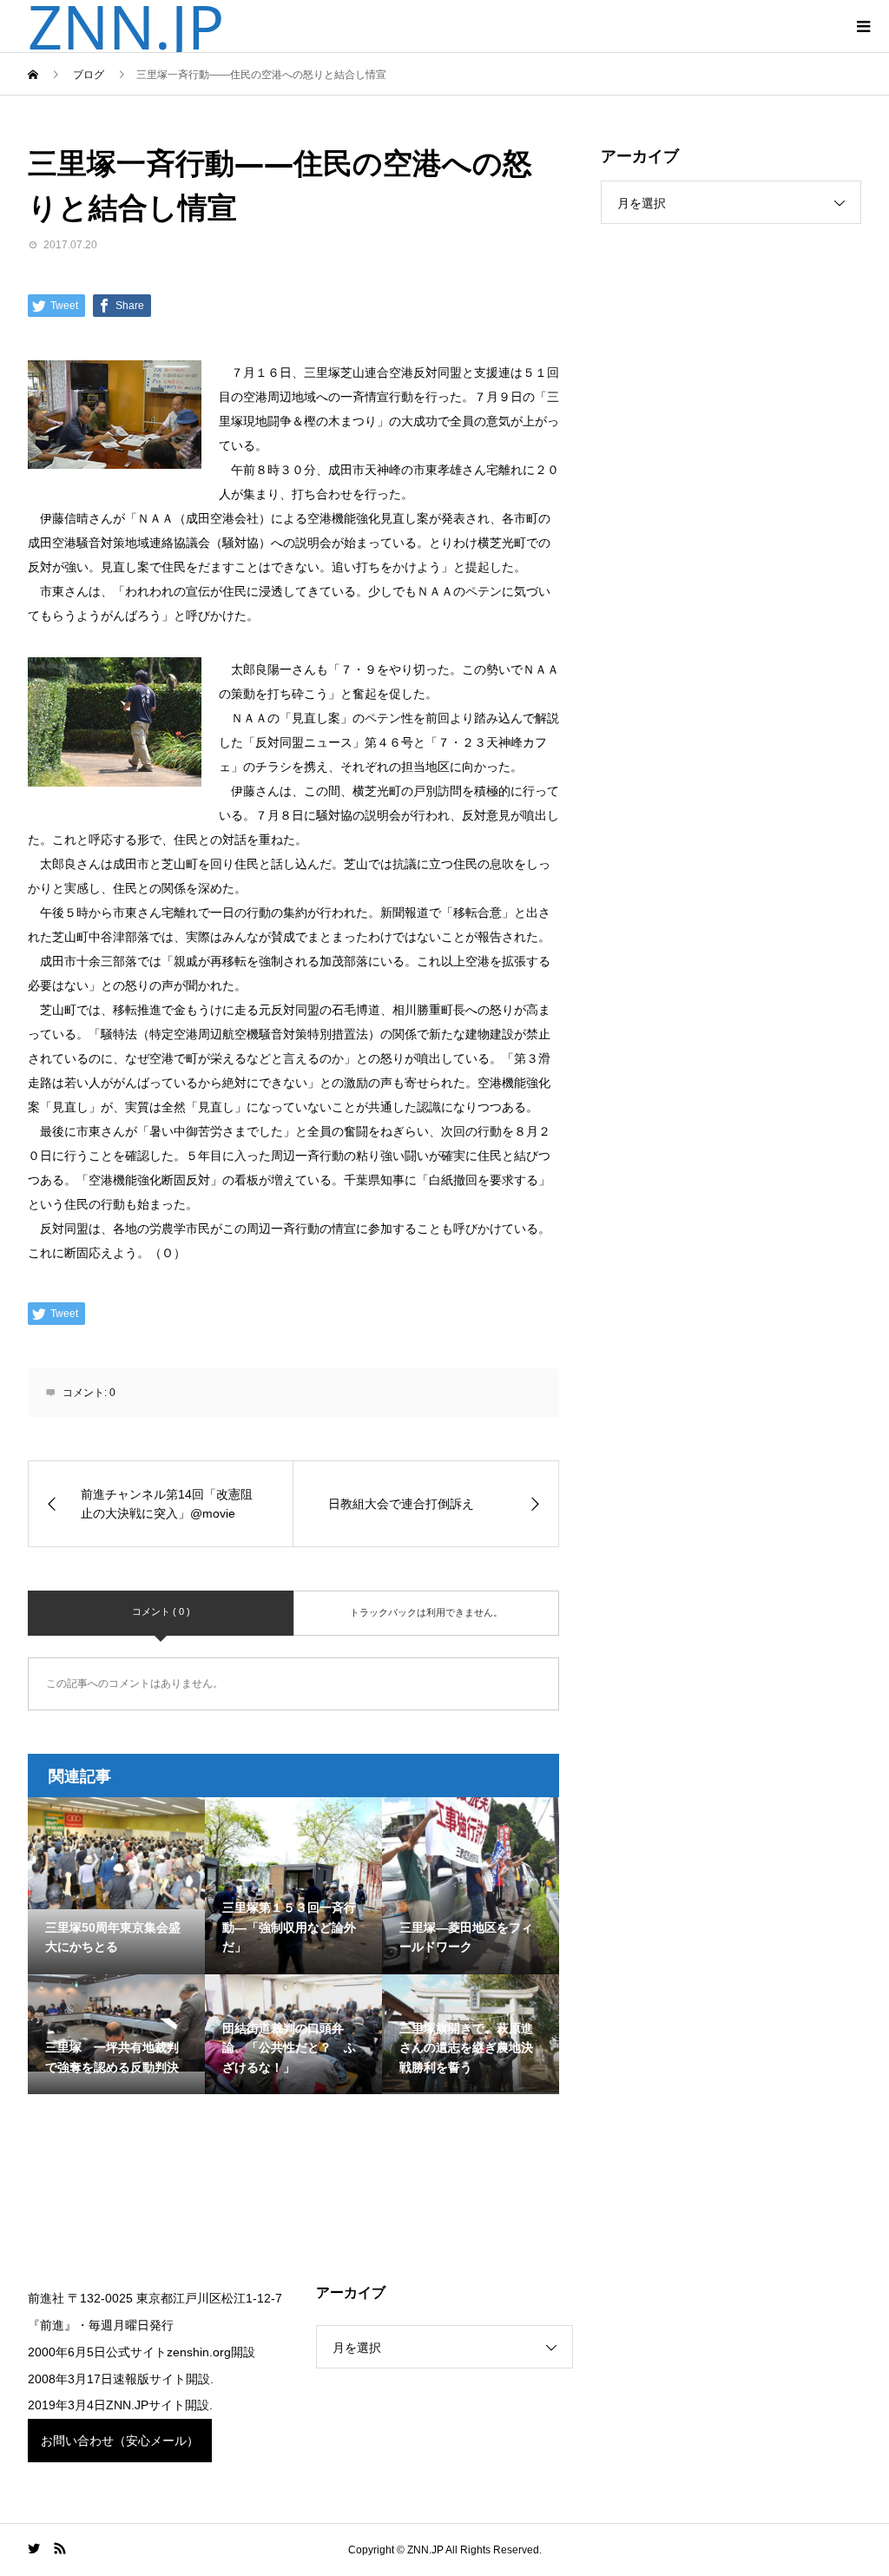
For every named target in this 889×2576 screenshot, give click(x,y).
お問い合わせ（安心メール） (120, 2441)
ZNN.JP (126, 26)
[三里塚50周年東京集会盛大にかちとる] (116, 1854)
